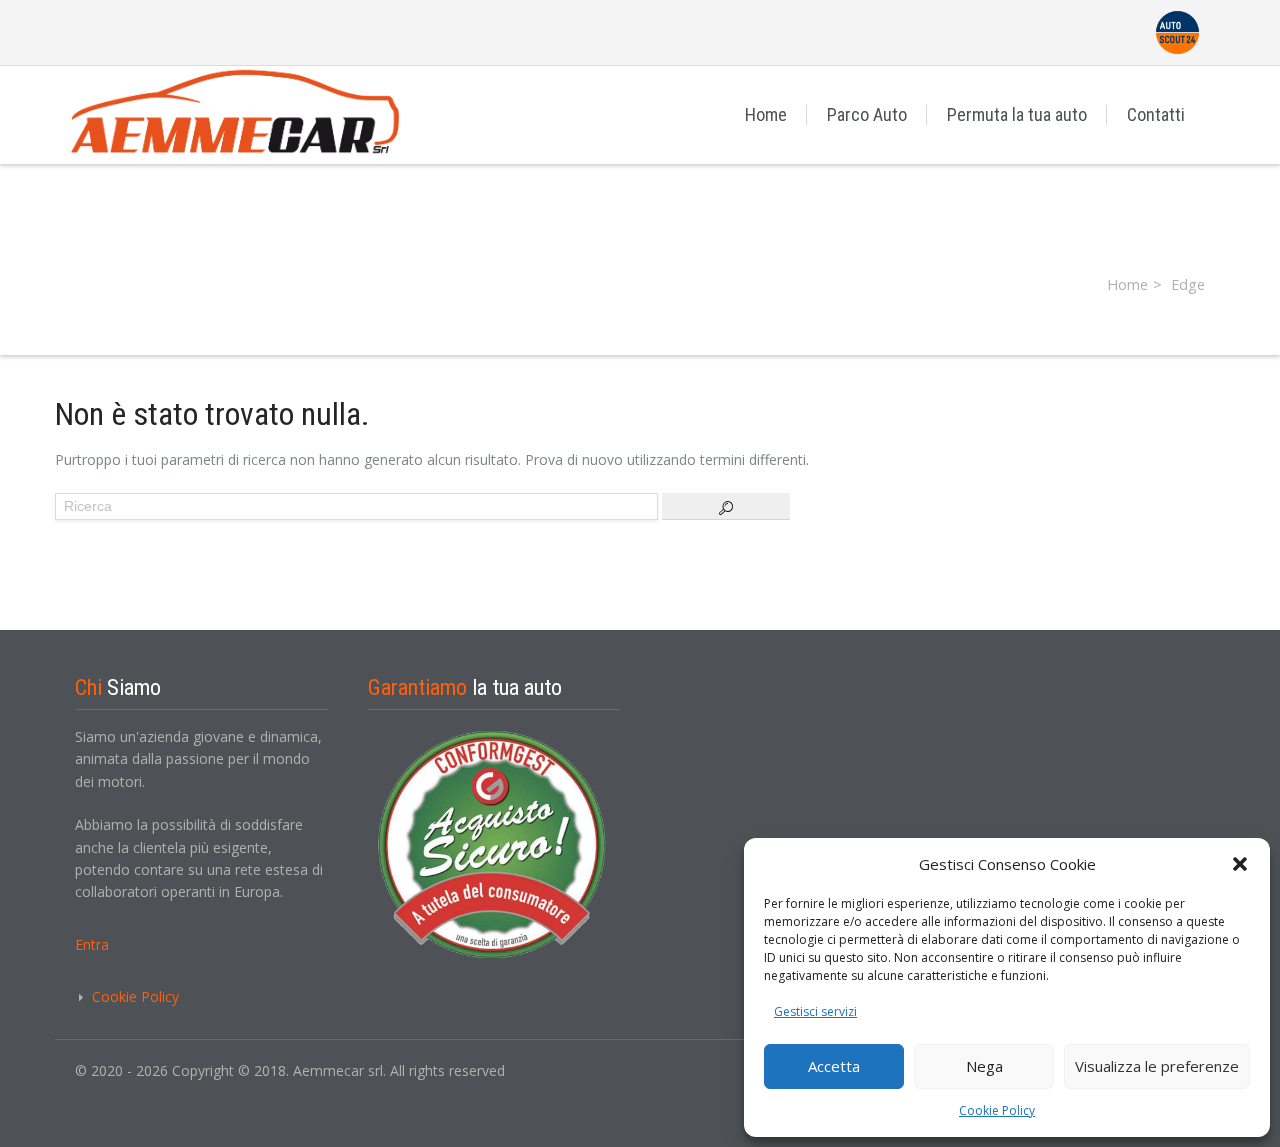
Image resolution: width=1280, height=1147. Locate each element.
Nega (984, 1066)
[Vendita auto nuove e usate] (255, 114)
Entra (92, 944)
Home (766, 114)
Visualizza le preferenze (1157, 1066)
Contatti (1156, 114)
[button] (1240, 864)
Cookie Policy (997, 1110)
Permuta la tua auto (1017, 114)
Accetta (834, 1066)
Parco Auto (867, 114)
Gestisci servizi (815, 1011)
